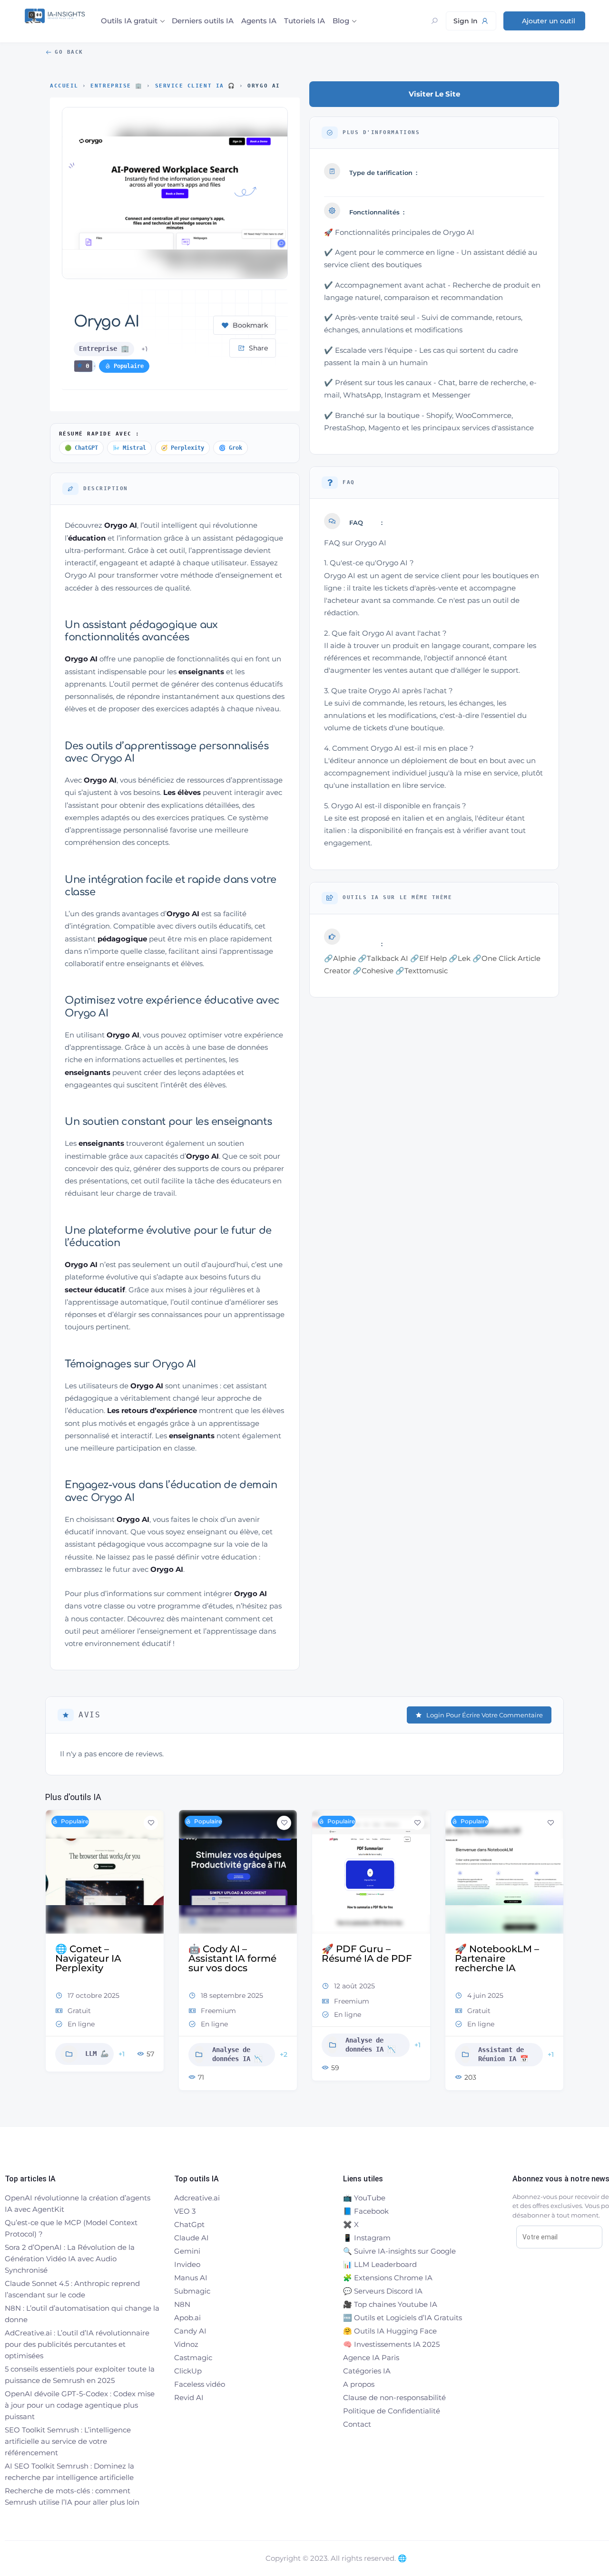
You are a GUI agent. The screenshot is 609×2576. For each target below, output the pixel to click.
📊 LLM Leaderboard (380, 2264)
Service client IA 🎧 (195, 86)
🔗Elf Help (428, 958)
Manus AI (191, 2278)
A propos (359, 2384)
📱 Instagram (367, 2238)
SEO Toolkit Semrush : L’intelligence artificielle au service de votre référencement (68, 2441)
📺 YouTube (364, 2198)
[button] (52, 1954)
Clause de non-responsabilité (394, 2397)
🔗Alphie (340, 958)
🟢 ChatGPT (81, 448)
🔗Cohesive (373, 971)
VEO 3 (185, 2211)
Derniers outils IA (203, 21)
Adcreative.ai (197, 2198)
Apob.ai (187, 2318)
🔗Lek (460, 958)
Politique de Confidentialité (392, 2411)
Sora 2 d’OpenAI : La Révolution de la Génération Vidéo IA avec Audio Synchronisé (70, 2259)
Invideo (187, 2264)
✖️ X (351, 2224)
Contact (357, 2424)
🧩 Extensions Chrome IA (388, 2278)
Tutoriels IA (304, 21)
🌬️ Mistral (129, 448)
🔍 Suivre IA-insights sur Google (399, 2251)
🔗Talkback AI (383, 958)
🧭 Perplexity (182, 448)
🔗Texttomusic (422, 971)
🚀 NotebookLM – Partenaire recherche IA (497, 1958)
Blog (341, 21)
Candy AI (190, 2331)
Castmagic (193, 2358)
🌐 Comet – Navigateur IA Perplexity (88, 1958)
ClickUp (188, 2371)
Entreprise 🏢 (116, 86)
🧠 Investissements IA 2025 (391, 2344)
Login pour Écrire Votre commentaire (485, 1715)
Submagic (192, 2291)
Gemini (187, 2251)
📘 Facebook (366, 2211)
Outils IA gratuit (129, 21)
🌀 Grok (231, 448)
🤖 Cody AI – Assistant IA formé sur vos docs (232, 1958)
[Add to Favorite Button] (151, 1823)
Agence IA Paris (371, 2358)
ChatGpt (189, 2224)
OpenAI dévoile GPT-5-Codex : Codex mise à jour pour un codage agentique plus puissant (80, 2405)
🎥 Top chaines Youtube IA (390, 2304)
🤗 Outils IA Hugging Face (390, 2331)
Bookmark (250, 325)
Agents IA (259, 21)
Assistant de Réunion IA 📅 (503, 2054)
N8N (182, 2304)
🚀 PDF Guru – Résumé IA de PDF (367, 1954)
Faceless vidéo (200, 2384)
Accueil (64, 86)
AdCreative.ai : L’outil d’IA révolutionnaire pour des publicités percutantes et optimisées (77, 2344)
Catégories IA (367, 2371)
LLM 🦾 (97, 2053)
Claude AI (192, 2238)
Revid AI (189, 2397)
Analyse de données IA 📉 (237, 2054)
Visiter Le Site (434, 94)
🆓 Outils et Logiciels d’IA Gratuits (403, 2318)
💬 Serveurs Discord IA (383, 2291)
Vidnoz (186, 2344)
